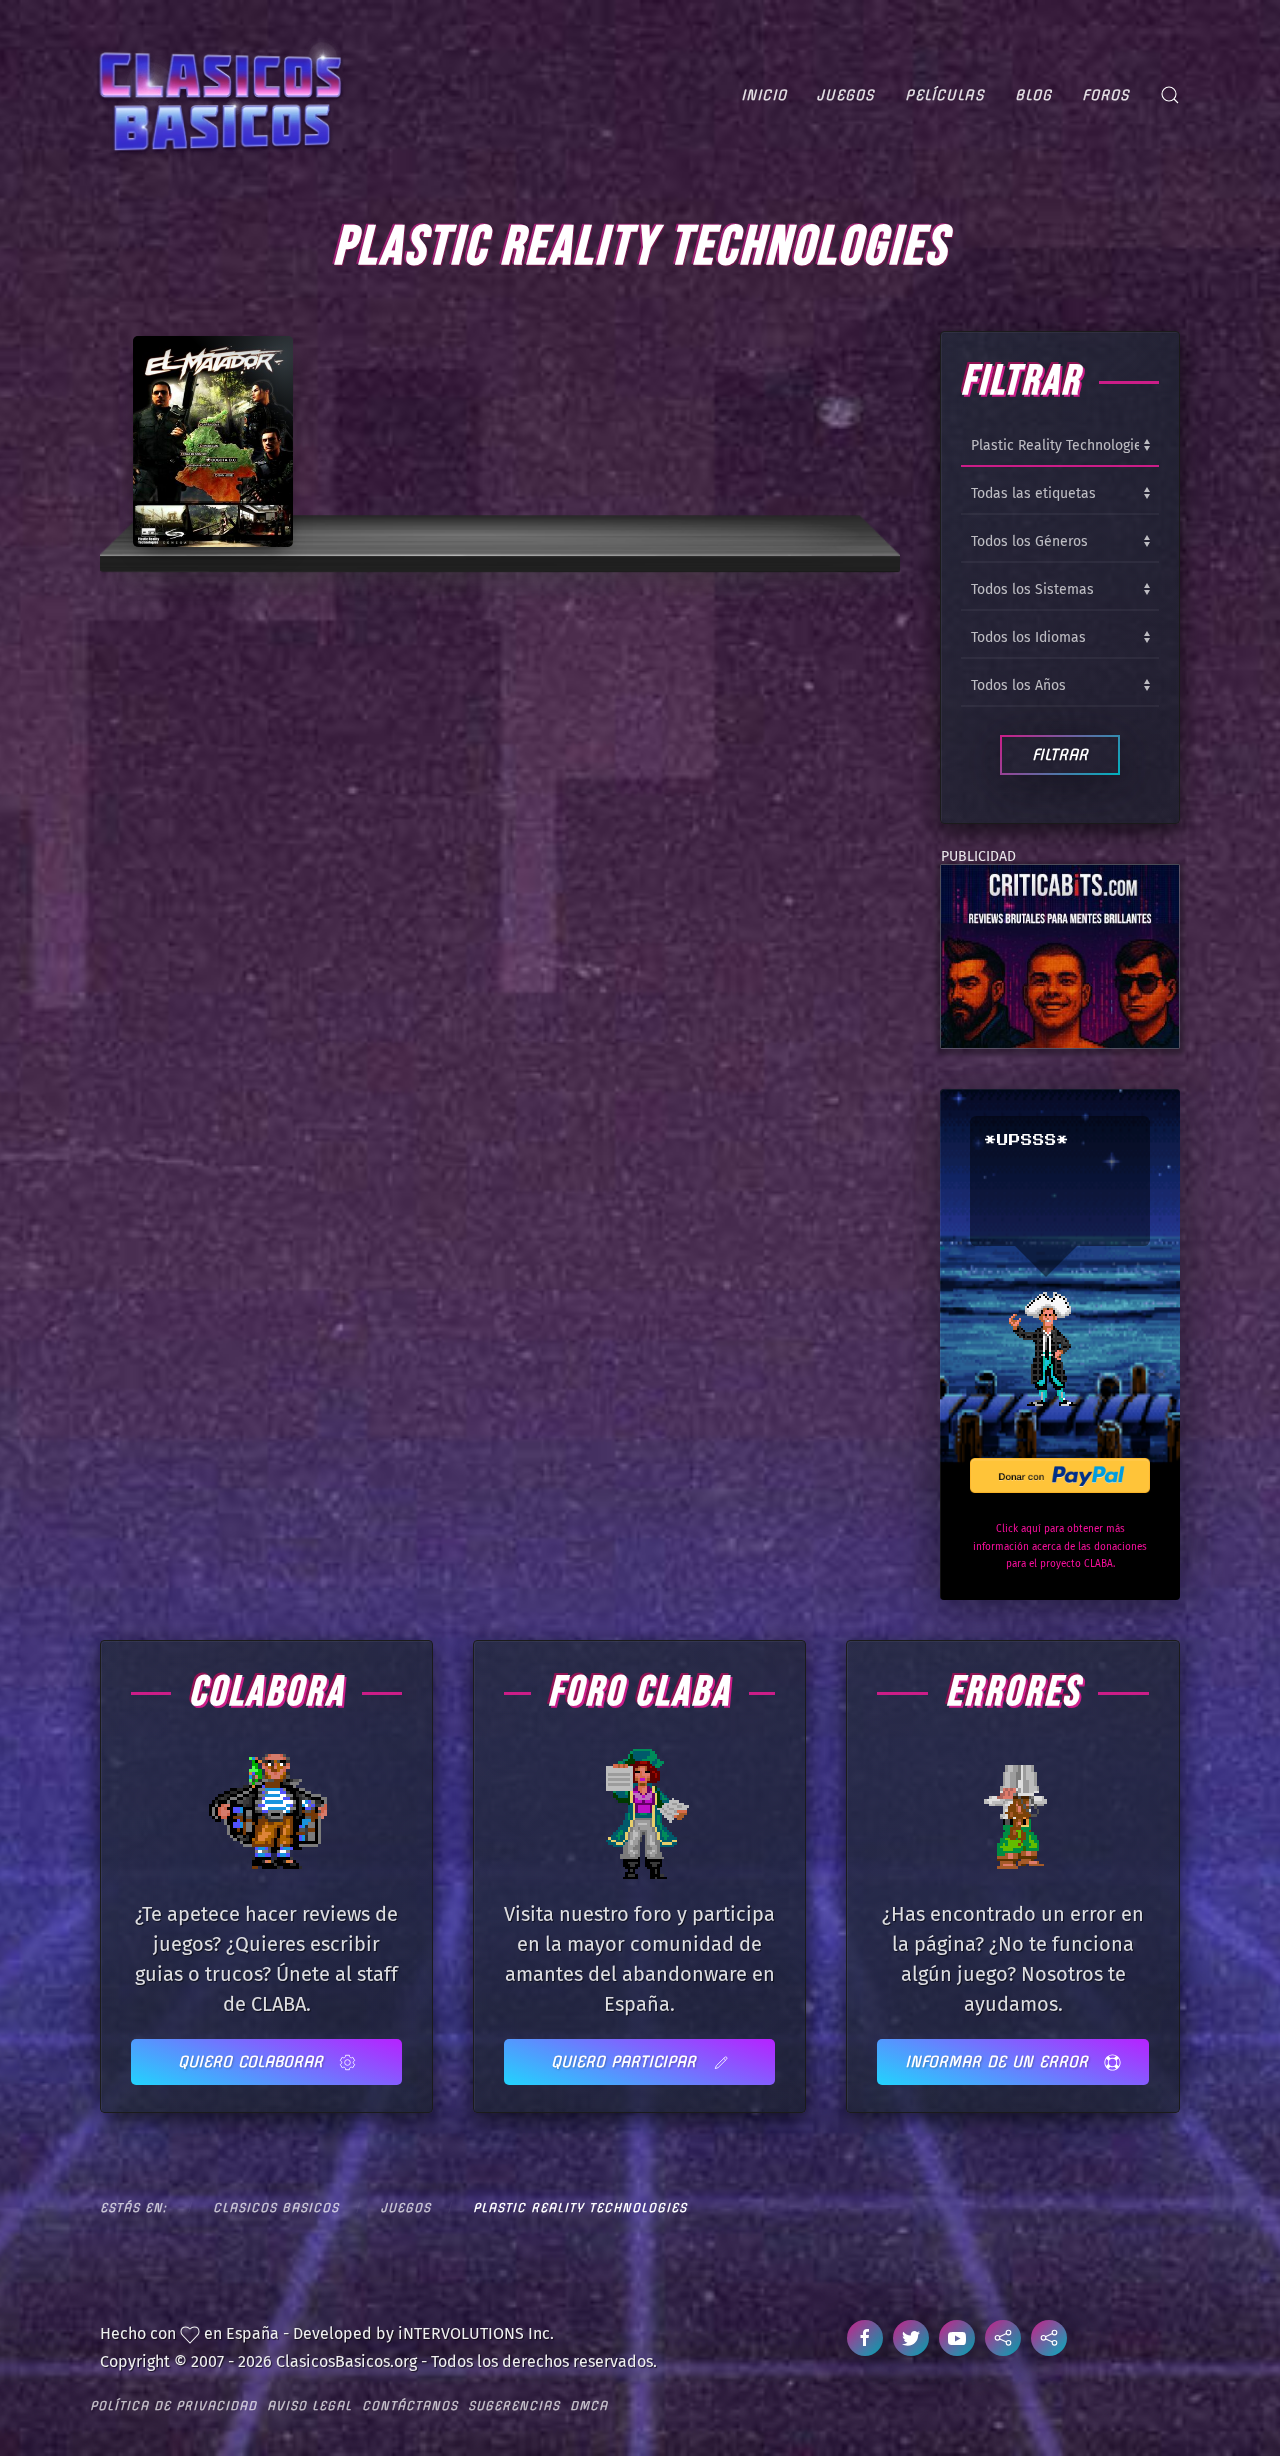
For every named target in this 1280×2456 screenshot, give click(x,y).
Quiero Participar (626, 2061)
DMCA (589, 2405)
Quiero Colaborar (253, 2061)
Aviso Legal (309, 2405)
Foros (1106, 95)
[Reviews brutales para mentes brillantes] (1060, 955)
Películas (945, 95)
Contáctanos (410, 2405)
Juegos (846, 95)
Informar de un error (999, 2061)
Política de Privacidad (173, 2405)
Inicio (764, 95)
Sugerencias (514, 2405)
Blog (1033, 95)
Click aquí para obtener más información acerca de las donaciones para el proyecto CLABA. (1060, 1546)
